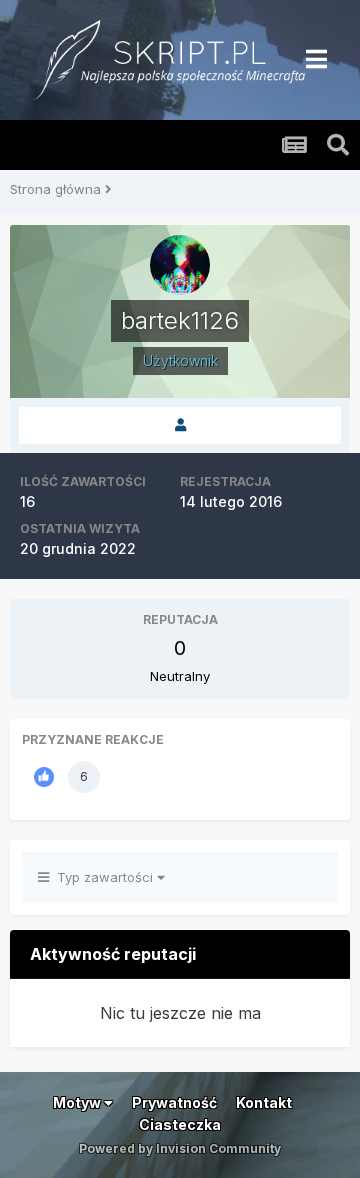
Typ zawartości (103, 877)
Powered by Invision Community (180, 1148)
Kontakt (264, 1102)
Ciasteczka (180, 1124)
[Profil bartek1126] (180, 425)
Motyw (78, 1102)
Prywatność (174, 1102)
